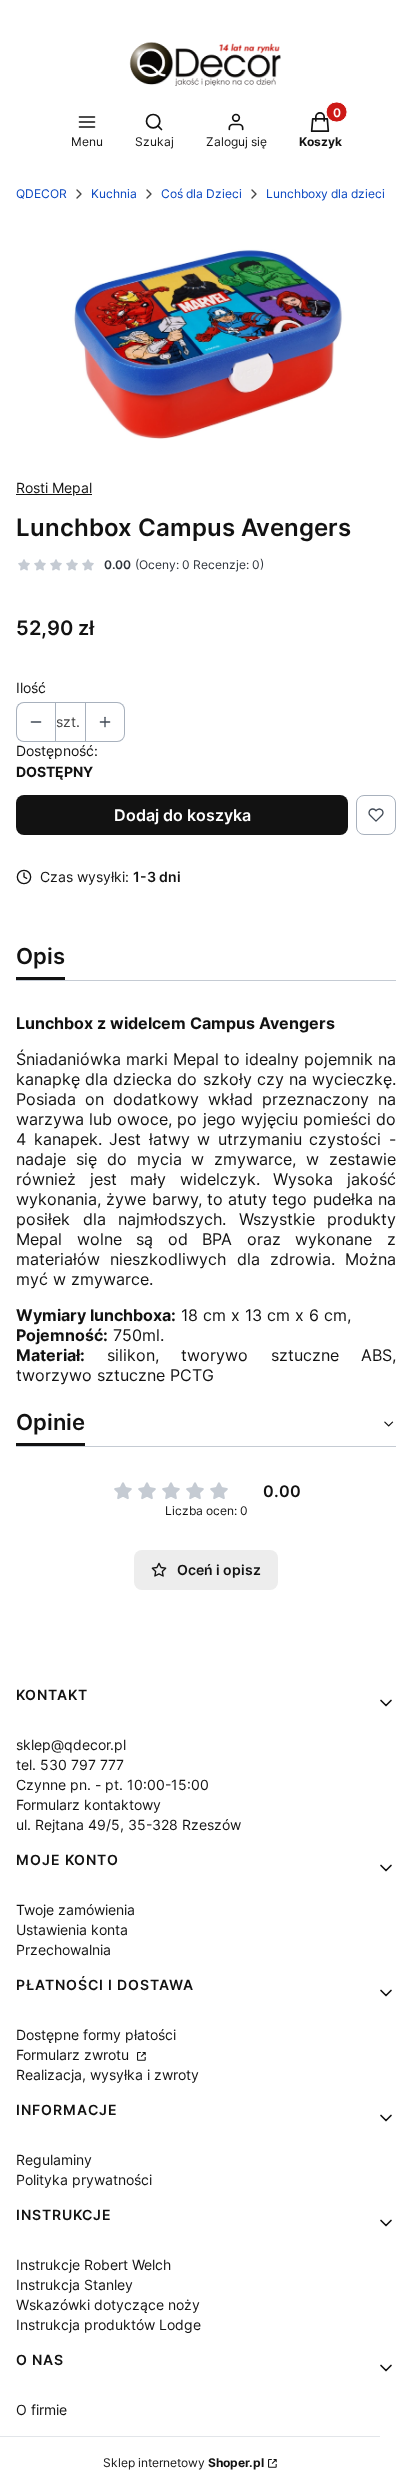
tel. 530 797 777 (70, 1764)
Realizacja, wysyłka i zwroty (107, 2074)
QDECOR (41, 193)
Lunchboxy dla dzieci (325, 193)
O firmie (41, 2409)
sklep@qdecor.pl (71, 1744)
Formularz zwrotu (74, 2054)
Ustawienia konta (72, 1929)
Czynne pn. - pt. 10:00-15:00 (112, 1784)
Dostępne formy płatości (96, 2034)
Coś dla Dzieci (201, 193)
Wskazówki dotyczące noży (108, 2304)
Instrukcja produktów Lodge (108, 2324)
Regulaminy (54, 2159)
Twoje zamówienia (75, 1909)
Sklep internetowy (183, 2462)
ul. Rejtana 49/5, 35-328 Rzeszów (128, 1824)
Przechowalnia (63, 1949)
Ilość (31, 687)
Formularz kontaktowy (88, 1804)
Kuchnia (114, 193)
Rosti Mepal (54, 487)
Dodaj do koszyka (182, 815)
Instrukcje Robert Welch (93, 2264)
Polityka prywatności (84, 2179)
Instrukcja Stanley (74, 2284)
